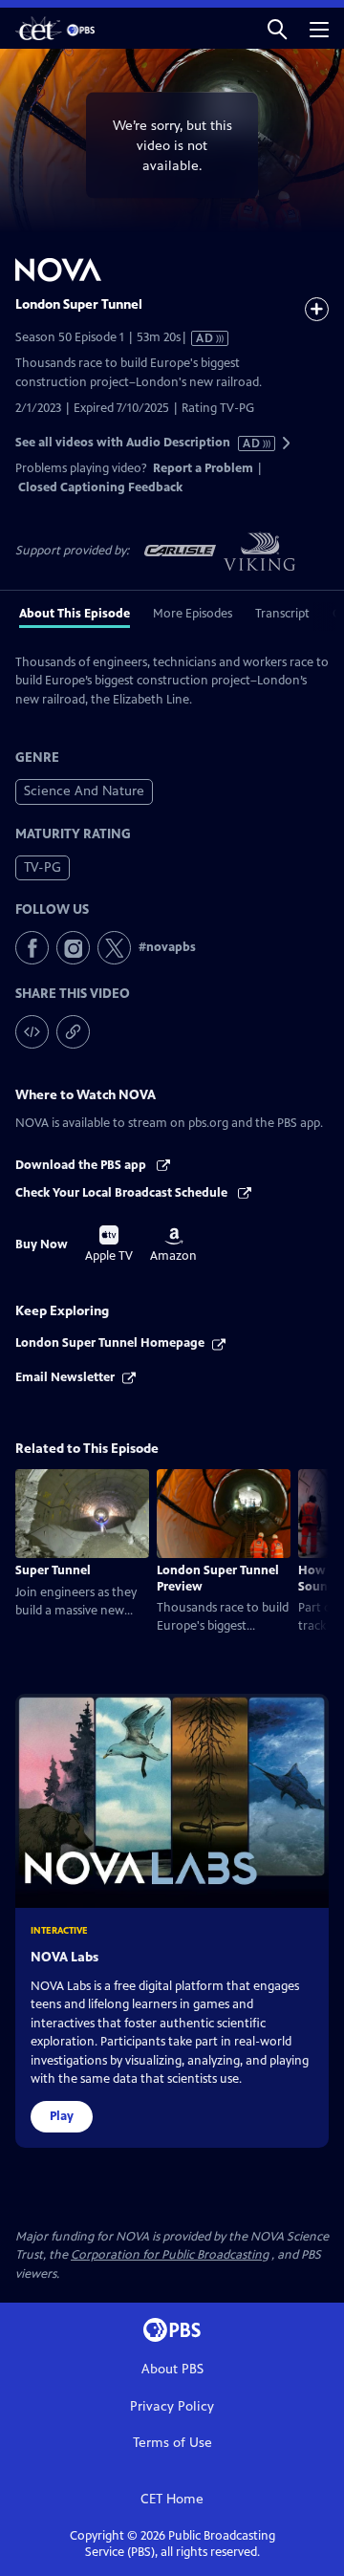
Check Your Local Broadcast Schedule (123, 1193)
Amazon (173, 1245)
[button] (277, 28)
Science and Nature (84, 791)
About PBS (172, 2369)
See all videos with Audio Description (139, 443)
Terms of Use (172, 2443)
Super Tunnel (53, 1570)
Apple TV (109, 1245)
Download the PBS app (82, 1165)
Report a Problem (203, 468)
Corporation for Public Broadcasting (170, 2255)
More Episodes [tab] (193, 614)
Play (62, 2116)
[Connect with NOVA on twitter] (114, 948)
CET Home (172, 2499)
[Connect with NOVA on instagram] (73, 948)
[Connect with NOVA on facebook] (32, 948)
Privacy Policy (172, 2406)
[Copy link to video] (73, 1032)
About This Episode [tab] (75, 614)
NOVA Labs (64, 1957)
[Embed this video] (32, 1032)
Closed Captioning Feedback (100, 487)
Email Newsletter (65, 1377)
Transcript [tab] (282, 614)
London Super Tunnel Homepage (110, 1343)
